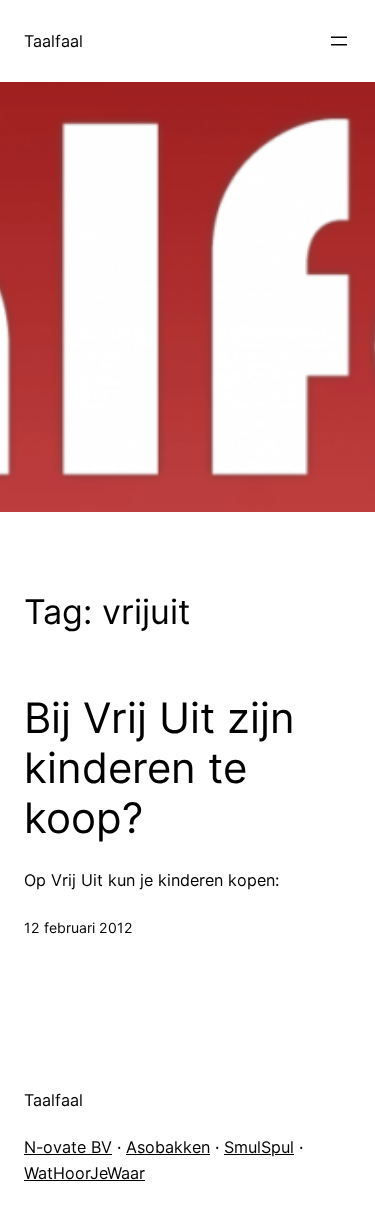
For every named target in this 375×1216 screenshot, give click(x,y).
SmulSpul (259, 1147)
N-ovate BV (68, 1147)
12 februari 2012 (78, 927)
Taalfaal (53, 41)
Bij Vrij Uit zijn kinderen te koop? (159, 768)
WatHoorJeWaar (84, 1173)
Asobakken (168, 1147)
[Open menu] (339, 41)
